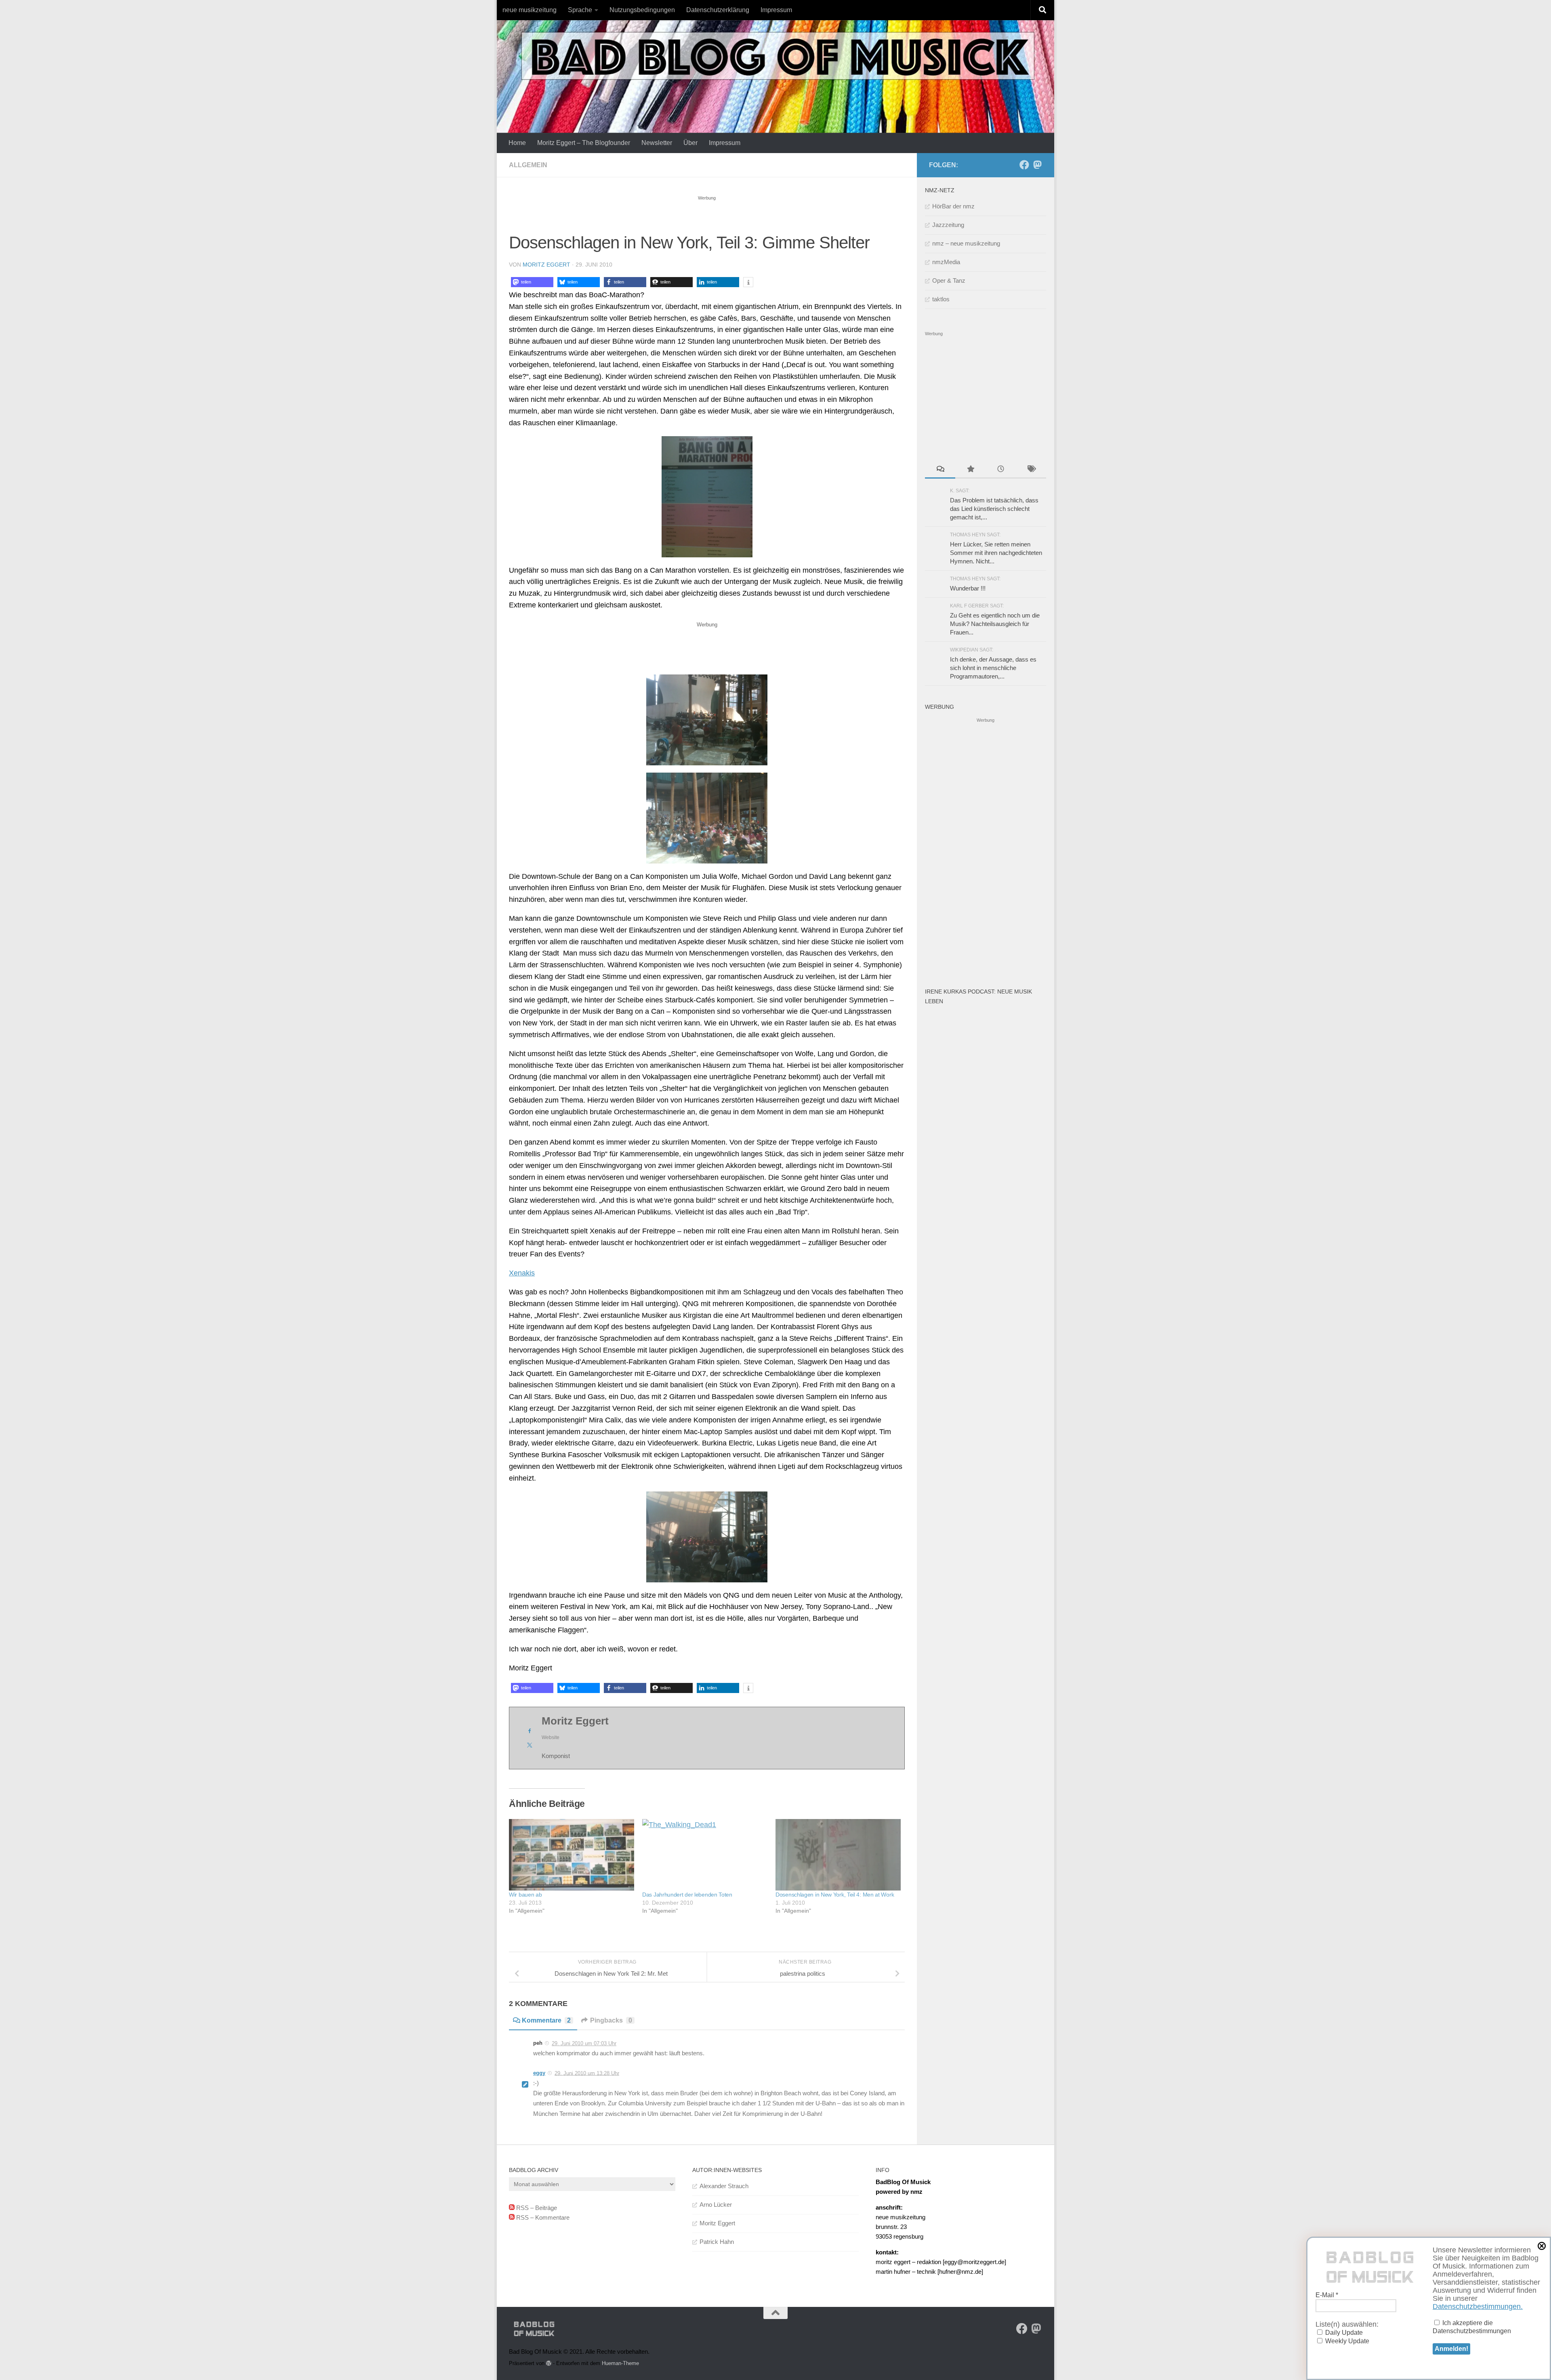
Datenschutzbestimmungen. (1478, 2306)
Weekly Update (1346, 2341)
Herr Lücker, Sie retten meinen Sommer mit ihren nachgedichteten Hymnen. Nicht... (996, 553)
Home (517, 143)
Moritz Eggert (546, 265)
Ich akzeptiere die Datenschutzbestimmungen (1472, 2327)
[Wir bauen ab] (572, 1855)
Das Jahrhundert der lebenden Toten (687, 1895)
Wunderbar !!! (968, 588)
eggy (539, 2073)
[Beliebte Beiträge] (970, 470)
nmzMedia (946, 262)
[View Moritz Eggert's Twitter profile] (530, 1745)
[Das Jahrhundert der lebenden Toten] (705, 1855)
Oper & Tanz (949, 280)
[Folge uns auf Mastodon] (1037, 165)
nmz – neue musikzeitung (966, 243)
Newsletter (657, 143)
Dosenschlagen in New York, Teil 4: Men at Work (835, 1895)
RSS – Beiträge (536, 2208)
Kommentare (546, 2020)
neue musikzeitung (530, 10)
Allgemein (528, 165)
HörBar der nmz (953, 206)
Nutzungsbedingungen (642, 10)
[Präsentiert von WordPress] (549, 2363)
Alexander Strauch (724, 2186)
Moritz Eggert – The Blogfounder (584, 143)
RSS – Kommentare (542, 2217)
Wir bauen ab (525, 1895)
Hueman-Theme (620, 2363)
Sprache (580, 10)
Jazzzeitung (948, 225)
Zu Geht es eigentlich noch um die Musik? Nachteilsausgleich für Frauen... (995, 624)
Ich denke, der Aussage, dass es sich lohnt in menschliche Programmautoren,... (993, 668)
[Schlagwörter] (1031, 470)
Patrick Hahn (717, 2242)
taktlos (941, 299)
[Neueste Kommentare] (940, 470)
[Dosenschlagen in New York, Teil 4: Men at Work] (838, 1855)
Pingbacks (611, 2020)
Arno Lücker (716, 2205)
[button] (532, 282)
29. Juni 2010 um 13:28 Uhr (587, 2073)
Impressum (776, 10)
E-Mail (1327, 2295)
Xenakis (522, 1273)
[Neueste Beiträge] (1001, 470)
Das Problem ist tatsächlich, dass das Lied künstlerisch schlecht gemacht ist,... (994, 509)
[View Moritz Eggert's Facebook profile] (530, 1731)
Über (690, 143)
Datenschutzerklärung (718, 10)
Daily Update (1343, 2333)
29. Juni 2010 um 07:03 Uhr (584, 2043)
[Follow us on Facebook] (1024, 165)
